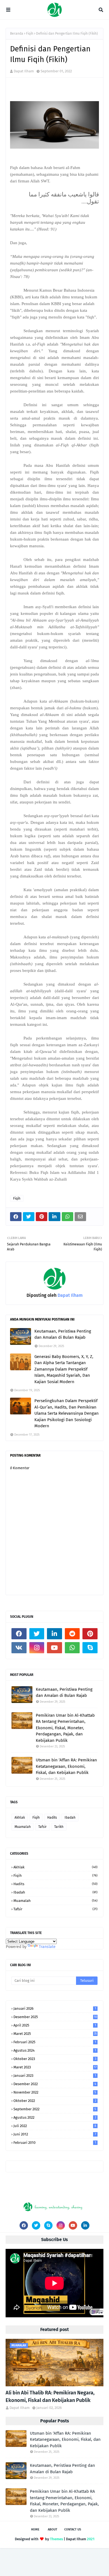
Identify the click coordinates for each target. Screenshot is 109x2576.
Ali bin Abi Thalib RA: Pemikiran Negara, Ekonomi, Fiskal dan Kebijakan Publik (50, 2397)
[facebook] (19, 1634)
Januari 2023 (55, 2076)
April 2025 (55, 2025)
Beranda (17, 34)
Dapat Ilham (24, 71)
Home (35, 2529)
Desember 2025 (55, 2017)
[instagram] (37, 1648)
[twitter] (37, 1634)
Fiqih (30, 34)
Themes (56, 2539)
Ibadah (70, 1818)
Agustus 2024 (55, 2050)
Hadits (52, 1818)
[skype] (90, 1648)
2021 (91, 2539)
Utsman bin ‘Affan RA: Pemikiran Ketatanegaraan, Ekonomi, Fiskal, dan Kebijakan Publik (66, 1766)
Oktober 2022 (55, 2101)
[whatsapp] (72, 1648)
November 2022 (55, 2092)
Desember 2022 (55, 2084)
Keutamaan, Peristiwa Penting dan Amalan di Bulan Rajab (63, 1334)
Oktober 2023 (55, 2059)
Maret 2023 (55, 2067)
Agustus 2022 (55, 2117)
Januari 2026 (55, 2008)
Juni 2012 (55, 2134)
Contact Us (73, 2529)
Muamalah (23, 1827)
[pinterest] (90, 1634)
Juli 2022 (55, 2126)
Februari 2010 (55, 2143)
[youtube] (54, 1648)
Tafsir (42, 1827)
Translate (47, 1947)
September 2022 (55, 2109)
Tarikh (59, 1827)
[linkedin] (54, 1634)
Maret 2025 (55, 2034)
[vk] (19, 1648)
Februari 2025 (55, 2042)
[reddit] (72, 1634)
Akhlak (20, 1818)
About (53, 2529)
